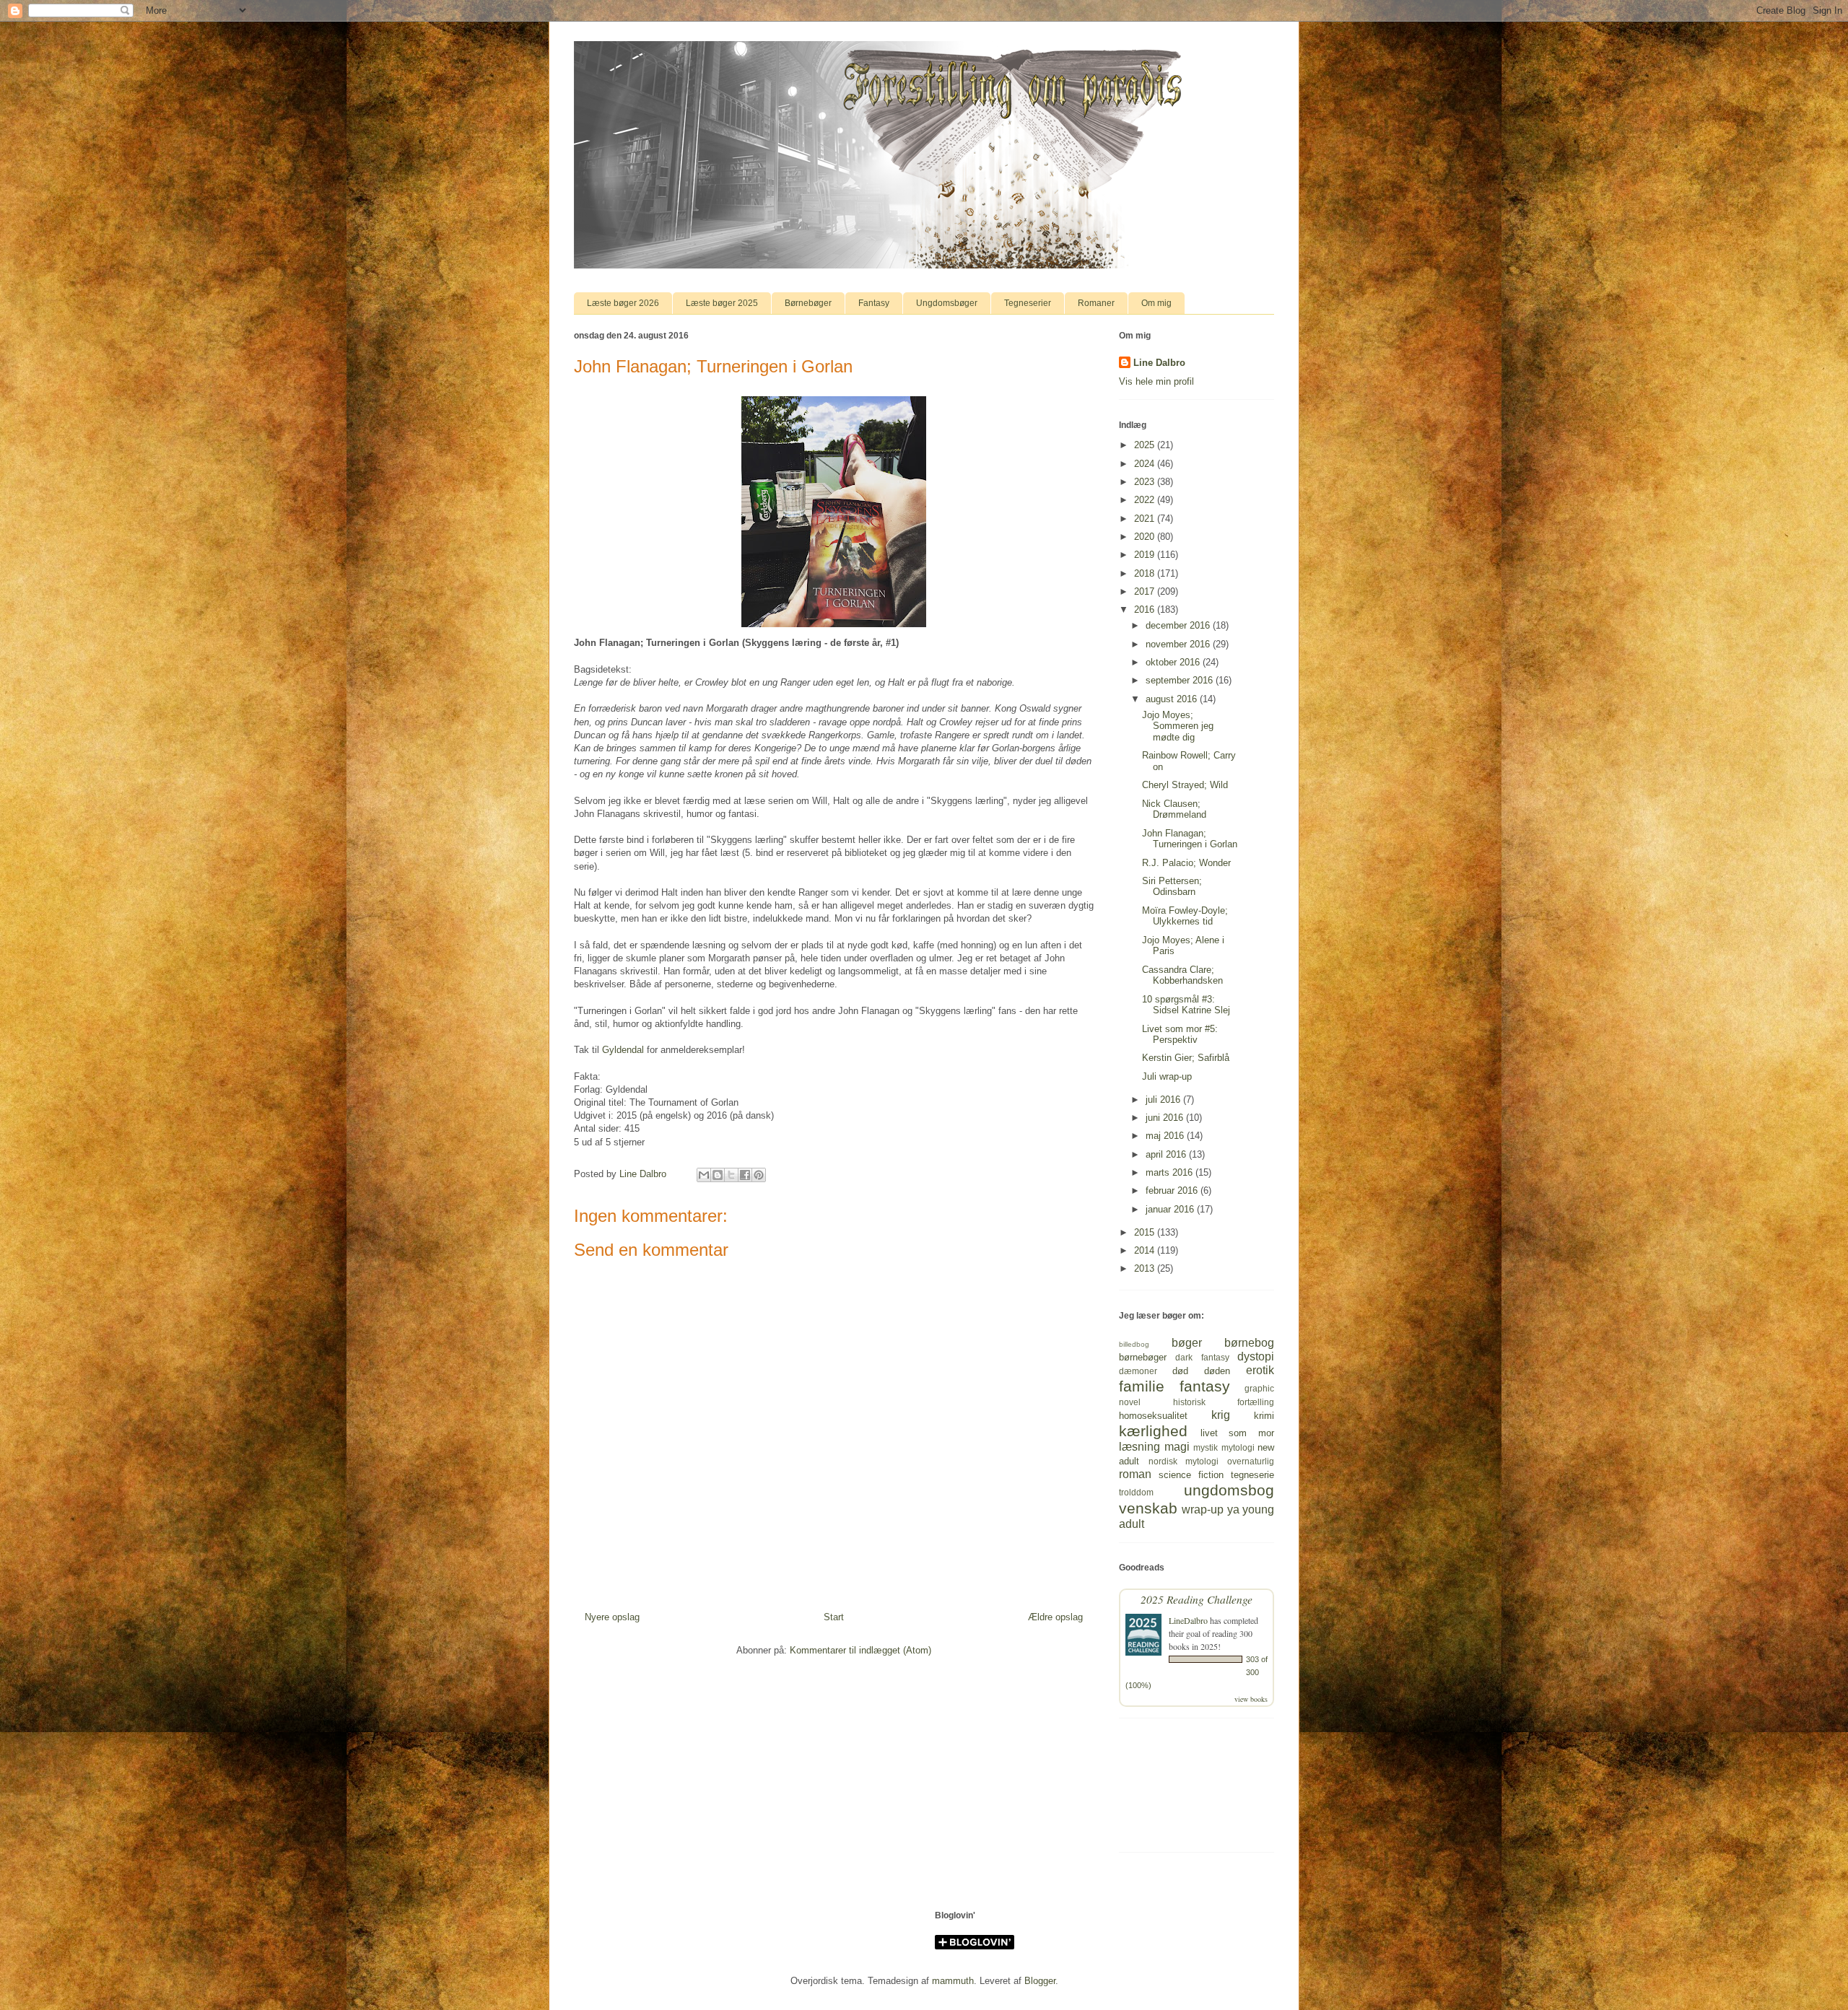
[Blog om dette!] (718, 1175)
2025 (1146, 445)
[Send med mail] (704, 1175)
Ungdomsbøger (947, 303)
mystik (1206, 1447)
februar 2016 (1173, 1190)
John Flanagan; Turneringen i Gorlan (1190, 839)
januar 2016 (1171, 1209)
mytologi (1238, 1447)
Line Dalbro (1159, 363)
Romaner (1096, 303)
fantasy (1205, 1386)
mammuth (953, 1981)
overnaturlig (1251, 1461)
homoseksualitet (1153, 1416)
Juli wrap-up (1167, 1076)
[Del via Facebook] (745, 1175)
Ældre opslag (1055, 1617)
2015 (1146, 1232)
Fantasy (874, 303)
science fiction (1191, 1475)
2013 (1146, 1268)
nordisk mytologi (1184, 1461)
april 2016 (1167, 1154)
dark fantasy (1202, 1357)
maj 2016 (1166, 1136)
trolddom (1136, 1492)
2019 (1146, 555)
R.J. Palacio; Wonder (1186, 863)
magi (1177, 1447)
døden (1217, 1371)
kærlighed (1153, 1431)
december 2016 (1179, 625)
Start (834, 1617)
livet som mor (1237, 1433)
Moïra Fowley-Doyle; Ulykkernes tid (1185, 916)
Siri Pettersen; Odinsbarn (1172, 887)
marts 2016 (1171, 1172)
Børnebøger (808, 303)
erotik (1260, 1370)
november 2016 (1179, 644)
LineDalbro (1188, 1620)
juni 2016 (1166, 1118)
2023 (1146, 482)
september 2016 (1181, 680)
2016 (1146, 609)
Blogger (1040, 1981)
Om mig (1156, 303)
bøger (1187, 1343)
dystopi (1256, 1356)
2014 (1146, 1250)
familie (1142, 1386)
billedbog (1134, 1344)
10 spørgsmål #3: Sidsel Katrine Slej (1186, 1005)
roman (1135, 1474)
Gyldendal (623, 1050)
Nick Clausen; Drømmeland (1174, 809)
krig (1221, 1415)
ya (1233, 1509)
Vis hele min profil (1156, 381)
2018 (1146, 573)
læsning (1139, 1447)
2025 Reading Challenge (1197, 1599)
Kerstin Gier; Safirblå (1186, 1058)
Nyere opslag (612, 1617)
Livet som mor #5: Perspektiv (1180, 1035)
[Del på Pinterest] (759, 1175)
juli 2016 (1164, 1100)
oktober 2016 (1174, 662)
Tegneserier (1028, 303)
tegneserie (1252, 1475)
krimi (1264, 1416)
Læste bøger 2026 (623, 303)
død (1180, 1371)
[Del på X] (731, 1175)
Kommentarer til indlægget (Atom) (860, 1650)
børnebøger (1143, 1357)
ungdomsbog (1229, 1490)
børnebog (1249, 1343)
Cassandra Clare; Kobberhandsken (1182, 975)
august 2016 (1173, 699)
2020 (1146, 537)
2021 (1146, 519)
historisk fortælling (1224, 1402)
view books (1251, 1699)
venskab (1148, 1508)
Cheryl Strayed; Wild (1185, 785)
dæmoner (1138, 1371)
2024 (1146, 464)
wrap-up (1203, 1509)
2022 (1146, 500)
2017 (1146, 591)
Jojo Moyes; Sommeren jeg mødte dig (1178, 726)
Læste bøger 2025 (722, 303)
